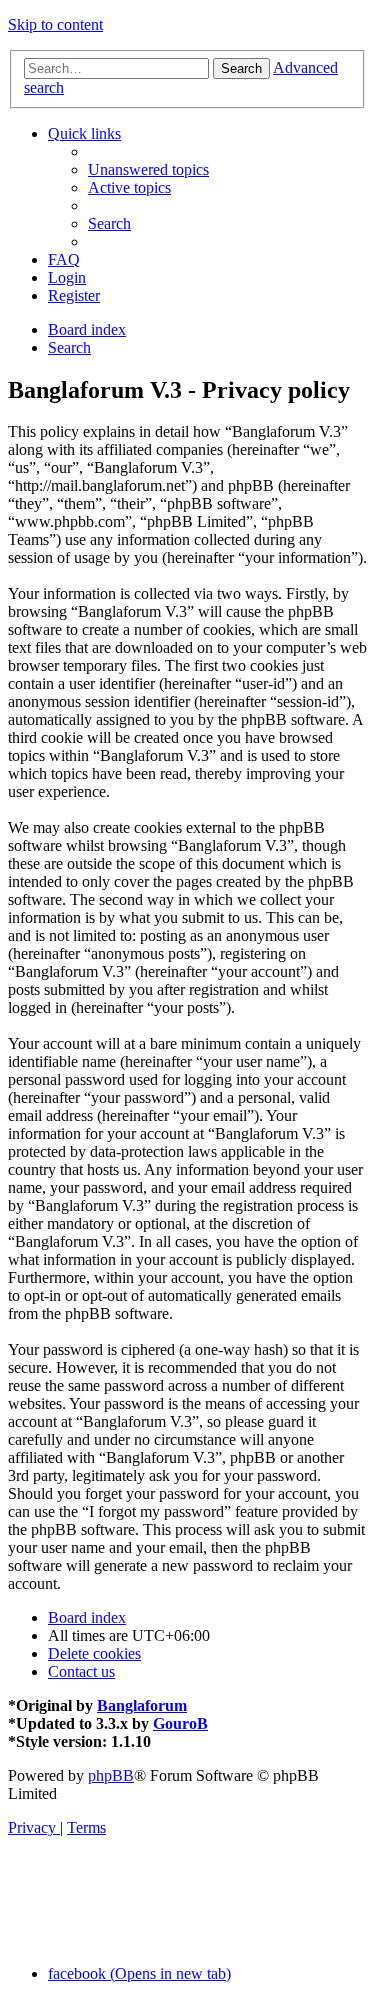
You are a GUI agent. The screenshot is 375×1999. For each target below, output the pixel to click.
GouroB (180, 1723)
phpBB (111, 1775)
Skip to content (55, 24)
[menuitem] (148, 169)
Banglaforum (142, 1705)
